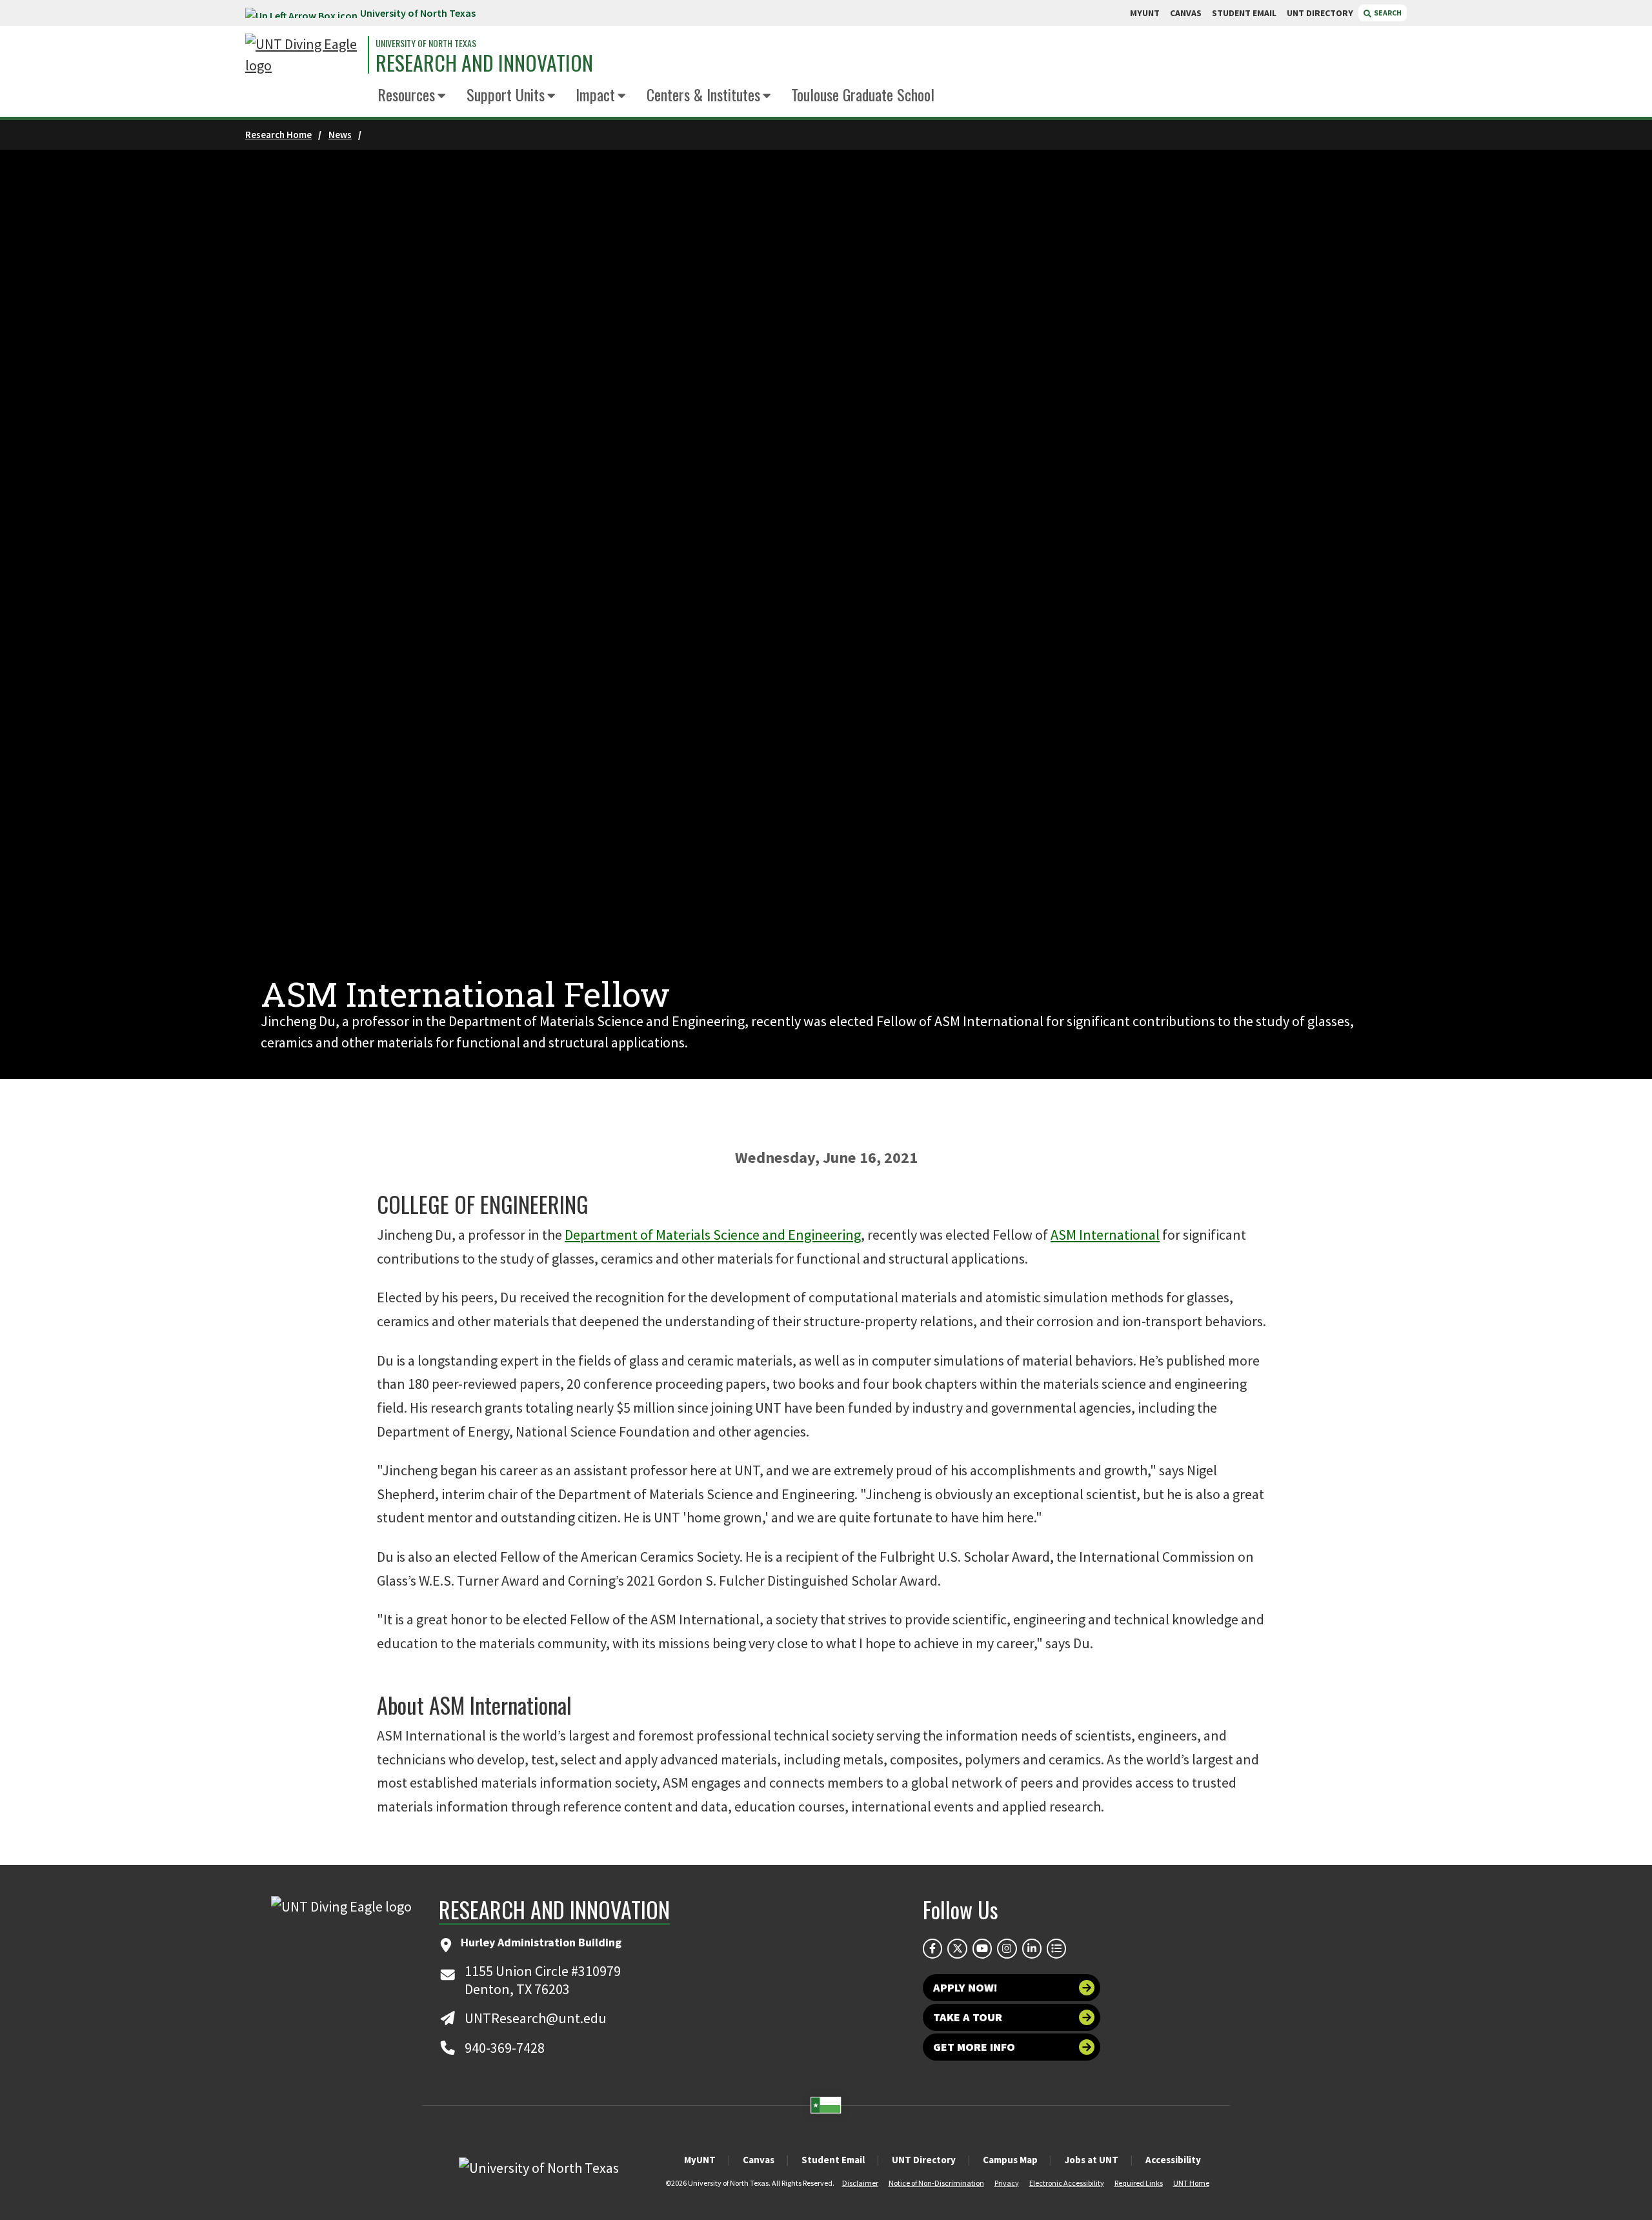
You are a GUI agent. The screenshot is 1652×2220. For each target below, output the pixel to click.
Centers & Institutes (703, 94)
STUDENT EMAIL (1244, 13)
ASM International (1105, 1235)
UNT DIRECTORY (1320, 13)
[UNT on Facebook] (932, 1948)
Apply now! (965, 1987)
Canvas (759, 2160)
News (340, 135)
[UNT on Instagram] (1007, 1948)
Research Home (278, 135)
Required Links (1139, 2183)
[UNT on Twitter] (957, 1948)
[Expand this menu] (442, 96)
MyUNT (700, 2160)
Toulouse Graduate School (863, 94)
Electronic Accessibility (1067, 2183)
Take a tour (968, 2017)
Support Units (506, 94)
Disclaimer (860, 2183)
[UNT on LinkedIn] (1032, 1948)
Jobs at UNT (1092, 2160)
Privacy (1007, 2183)
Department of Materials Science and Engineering (713, 1235)
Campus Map (1010, 2160)
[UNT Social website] (1056, 1948)
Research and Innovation (484, 63)
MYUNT (1145, 13)
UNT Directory (924, 2160)
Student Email (833, 2160)
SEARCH (1387, 13)
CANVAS (1186, 13)
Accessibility (1173, 2160)
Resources (406, 94)
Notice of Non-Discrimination (936, 2183)
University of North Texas (418, 13)
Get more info (974, 2047)
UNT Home (1191, 2183)
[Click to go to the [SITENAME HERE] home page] (303, 55)
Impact (595, 94)
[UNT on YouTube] (982, 1948)
